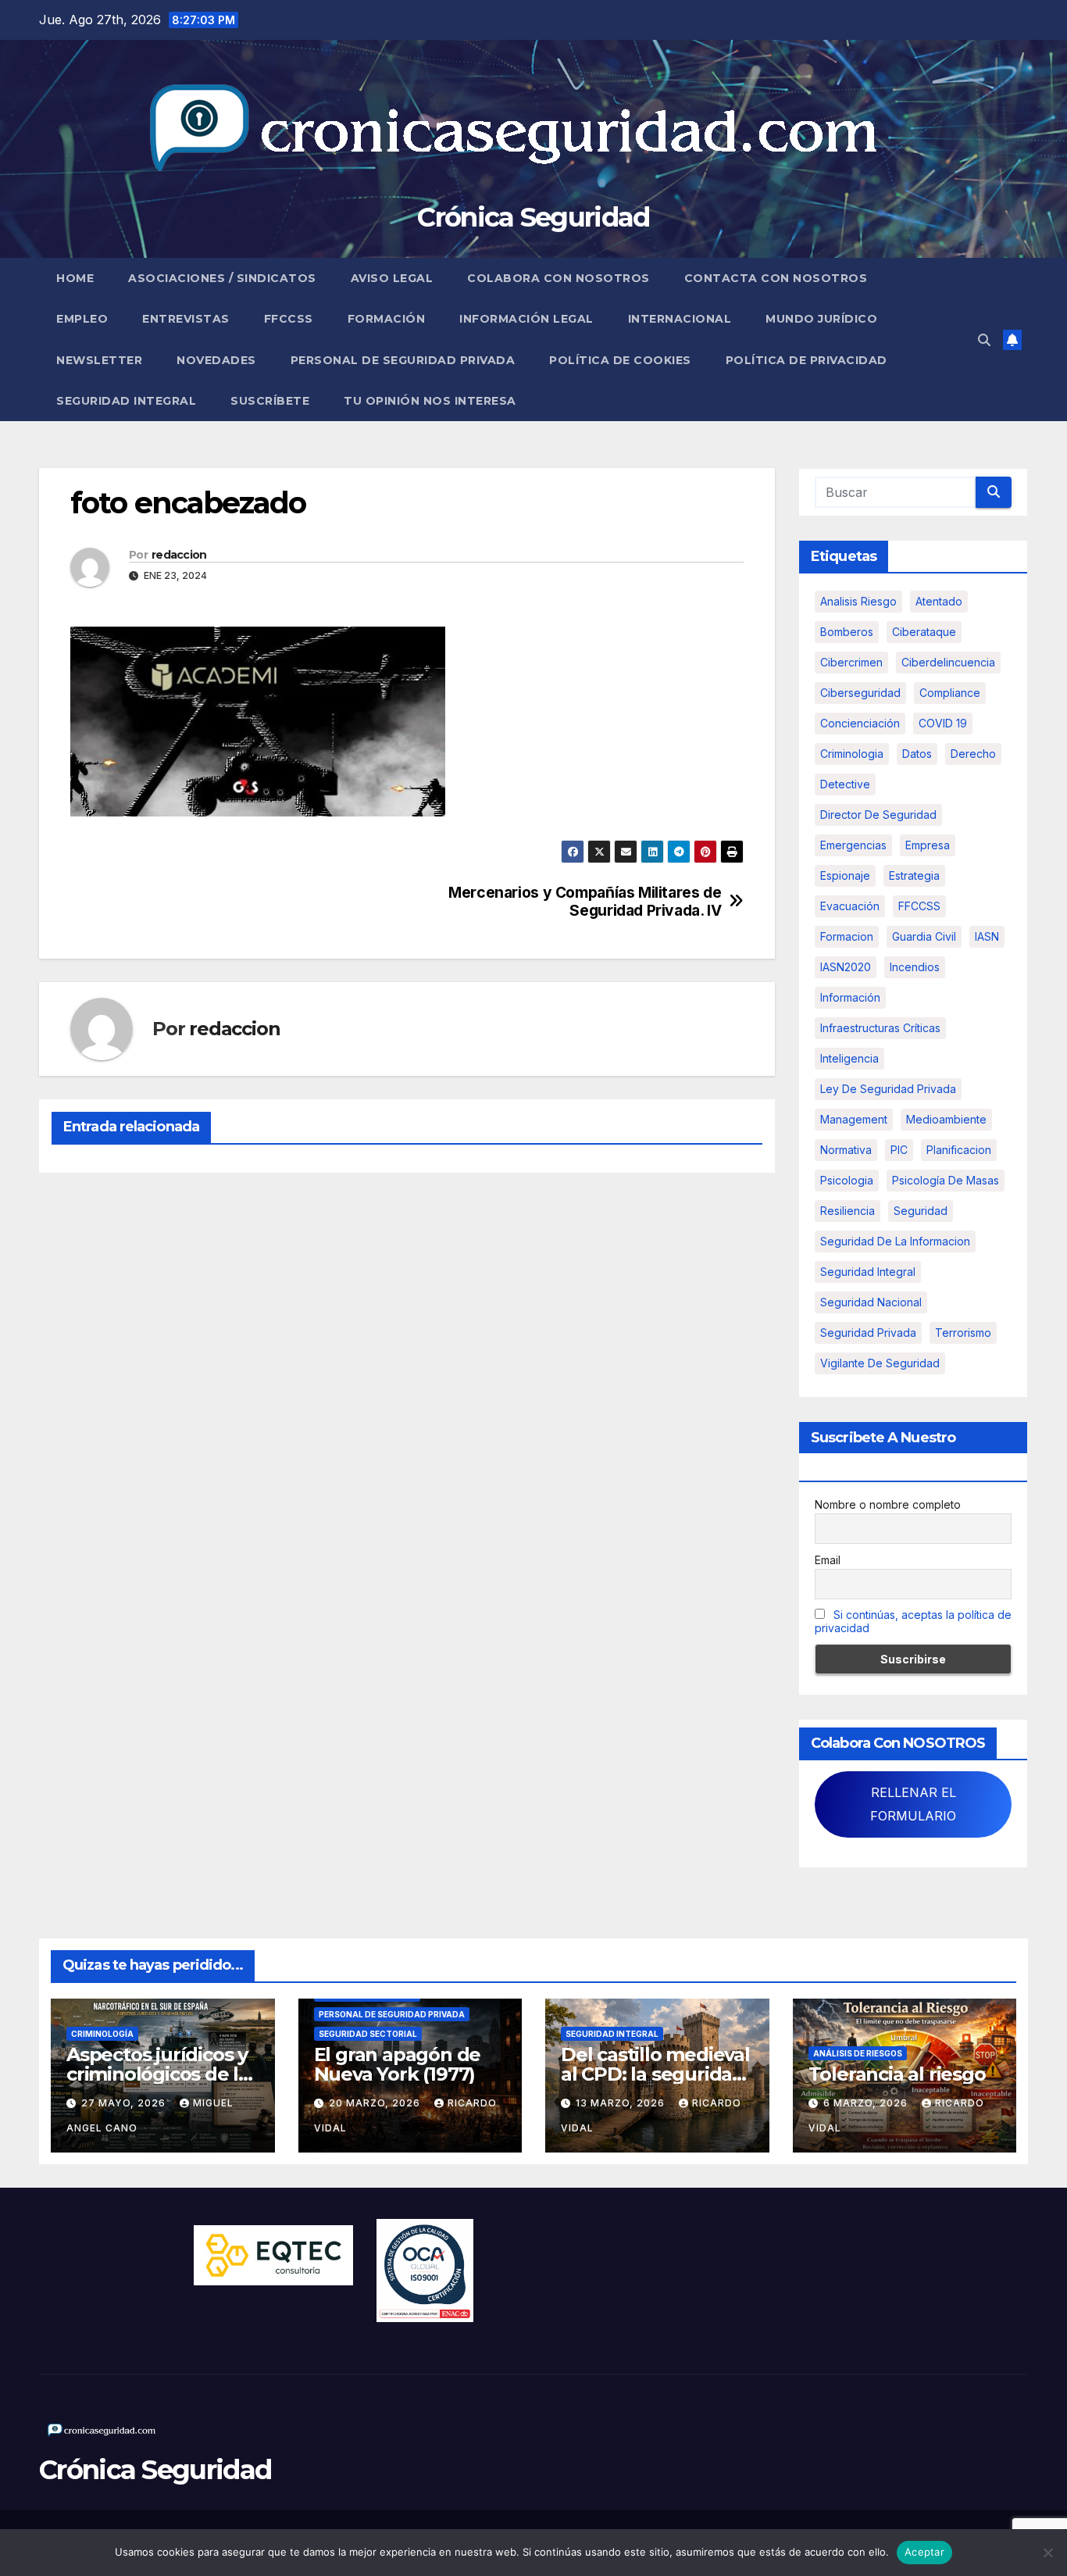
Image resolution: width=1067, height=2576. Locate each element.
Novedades (216, 360)
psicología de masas (946, 1180)
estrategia (914, 875)
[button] (984, 340)
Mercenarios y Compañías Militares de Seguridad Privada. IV (585, 902)
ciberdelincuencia (948, 662)
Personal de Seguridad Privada (403, 360)
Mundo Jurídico (821, 319)
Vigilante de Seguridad (880, 1363)
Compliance (950, 693)
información (850, 997)
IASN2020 (846, 967)
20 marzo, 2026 (376, 2103)
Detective (845, 784)
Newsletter (99, 360)
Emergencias (853, 845)
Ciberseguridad (860, 693)
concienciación (860, 723)
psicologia (847, 1180)
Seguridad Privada (868, 1333)
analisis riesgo (858, 601)
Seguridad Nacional (871, 1302)
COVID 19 (943, 723)
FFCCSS (289, 319)
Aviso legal (392, 278)
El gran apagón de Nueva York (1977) (398, 2064)
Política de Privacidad (806, 360)
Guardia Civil (924, 936)
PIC (899, 1150)
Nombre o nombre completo (888, 1504)
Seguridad (921, 1211)
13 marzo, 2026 (622, 2103)
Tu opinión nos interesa (430, 401)
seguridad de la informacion (895, 1241)
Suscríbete (270, 401)
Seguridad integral (868, 1272)
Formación (387, 319)
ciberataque (924, 632)
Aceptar (924, 2552)
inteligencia (849, 1058)
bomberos (847, 632)
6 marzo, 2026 (867, 2103)
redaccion (179, 555)
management (854, 1119)
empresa (928, 845)
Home (75, 278)
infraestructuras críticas (880, 1028)
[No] (1047, 2553)
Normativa (846, 1150)
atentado (939, 601)
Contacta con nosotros (776, 278)
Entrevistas (186, 319)
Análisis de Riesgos (858, 2053)
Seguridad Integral (126, 401)
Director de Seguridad (878, 815)
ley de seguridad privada (888, 1089)
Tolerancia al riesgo (897, 2074)
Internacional (680, 319)
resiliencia (848, 1211)
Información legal (526, 319)
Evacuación (850, 906)
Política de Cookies (620, 360)
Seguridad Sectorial (368, 2034)
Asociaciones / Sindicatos (222, 278)
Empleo (82, 319)
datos (917, 754)
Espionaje (845, 875)
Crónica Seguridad (533, 217)
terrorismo (963, 1333)
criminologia (852, 754)
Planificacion (959, 1150)
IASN (987, 936)
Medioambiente (946, 1119)
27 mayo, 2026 (125, 2103)
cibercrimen (851, 662)
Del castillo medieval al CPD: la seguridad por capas (655, 2074)
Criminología (102, 2034)
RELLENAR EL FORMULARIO (913, 1804)
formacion (847, 936)
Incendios (915, 967)
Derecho (973, 754)
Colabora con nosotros (558, 278)
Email (828, 1560)
